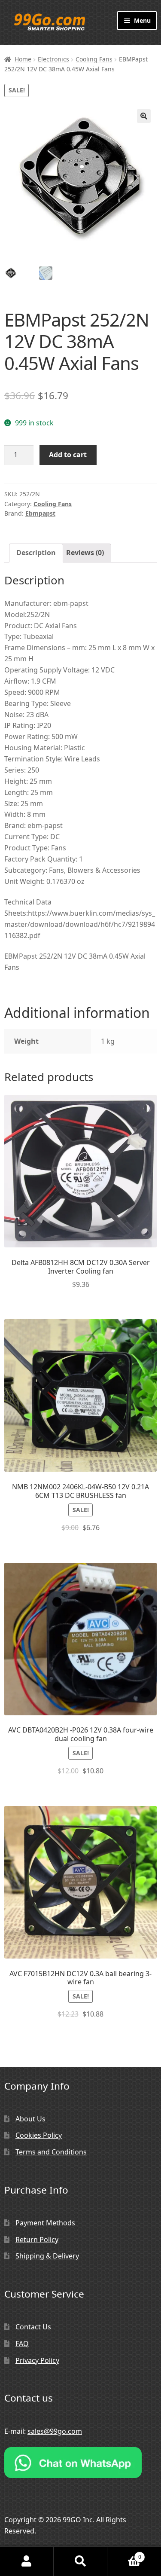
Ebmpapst (40, 513)
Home (23, 59)
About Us (30, 2119)
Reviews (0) (85, 553)
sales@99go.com (55, 2431)
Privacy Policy (37, 2360)
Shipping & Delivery (47, 2256)
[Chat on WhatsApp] (80, 2463)
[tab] (36, 553)
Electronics (53, 59)
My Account (27, 2561)
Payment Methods (45, 2223)
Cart (124, 2554)
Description (36, 553)
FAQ (22, 2344)
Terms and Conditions (51, 2152)
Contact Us (33, 2327)
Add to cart (68, 455)
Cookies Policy (39, 2135)
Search (80, 2561)
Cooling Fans (94, 59)
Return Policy (37, 2240)
